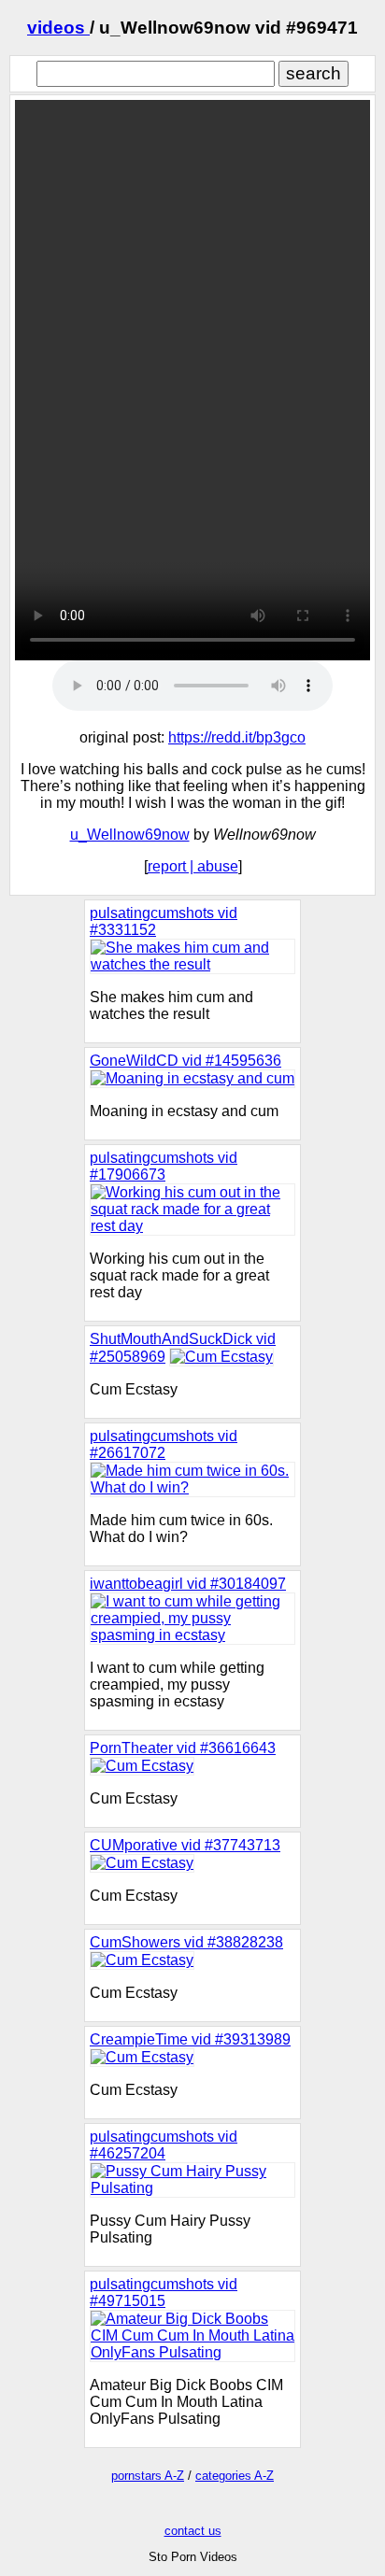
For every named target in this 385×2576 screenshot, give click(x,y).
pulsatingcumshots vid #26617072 (164, 1444)
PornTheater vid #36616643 (183, 1748)
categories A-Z (235, 2476)
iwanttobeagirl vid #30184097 (188, 1584)
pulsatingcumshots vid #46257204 (164, 2145)
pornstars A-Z (148, 2476)
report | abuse (193, 866)
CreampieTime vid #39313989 (190, 2039)
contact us (193, 2531)
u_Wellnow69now (130, 835)
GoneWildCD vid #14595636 (185, 1061)
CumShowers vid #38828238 (186, 1942)
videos (58, 28)
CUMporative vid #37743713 (185, 1845)
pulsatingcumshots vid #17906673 (164, 1166)
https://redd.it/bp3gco (237, 737)
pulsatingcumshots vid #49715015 (164, 2293)
